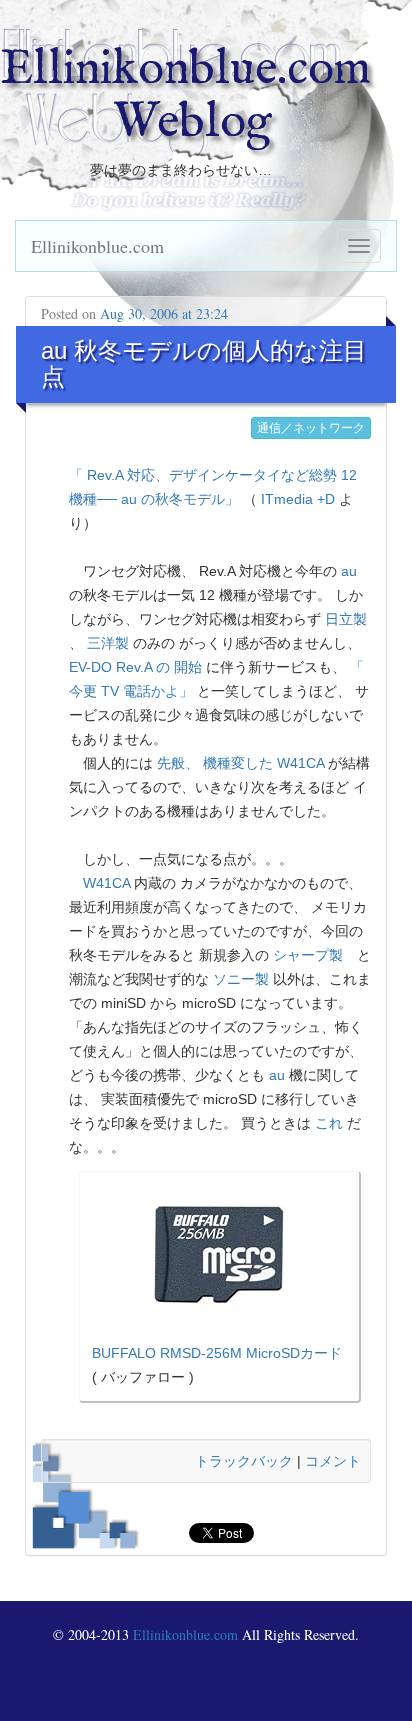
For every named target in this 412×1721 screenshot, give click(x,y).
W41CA (106, 883)
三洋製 (108, 643)
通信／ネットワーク (311, 428)
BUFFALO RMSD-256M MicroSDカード (217, 1353)
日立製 (346, 619)
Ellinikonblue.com (97, 246)
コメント (333, 1461)
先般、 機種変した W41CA (240, 763)
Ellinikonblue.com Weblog (185, 96)
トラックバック (244, 1461)
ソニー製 (241, 979)
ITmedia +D (298, 499)
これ (329, 1123)
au (349, 571)
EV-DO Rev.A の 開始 (135, 667)
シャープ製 (308, 955)
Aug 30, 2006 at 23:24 (164, 313)
